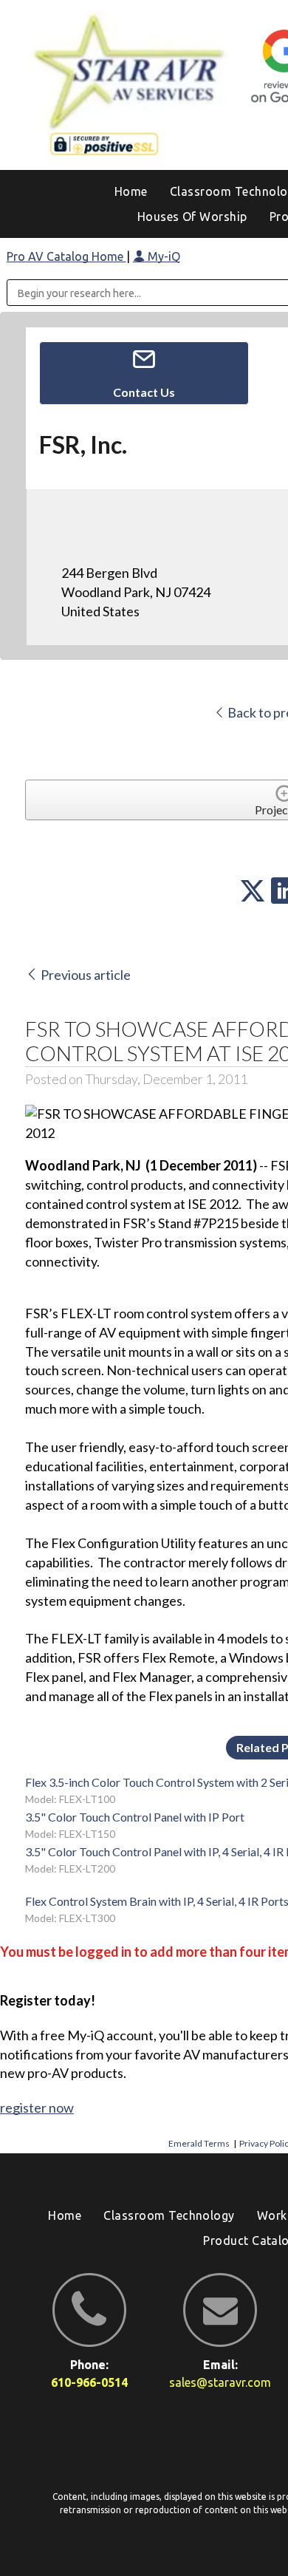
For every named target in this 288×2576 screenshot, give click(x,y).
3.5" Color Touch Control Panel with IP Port (135, 1817)
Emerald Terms (199, 2143)
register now (37, 2108)
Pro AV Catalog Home (66, 256)
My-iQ (162, 256)
